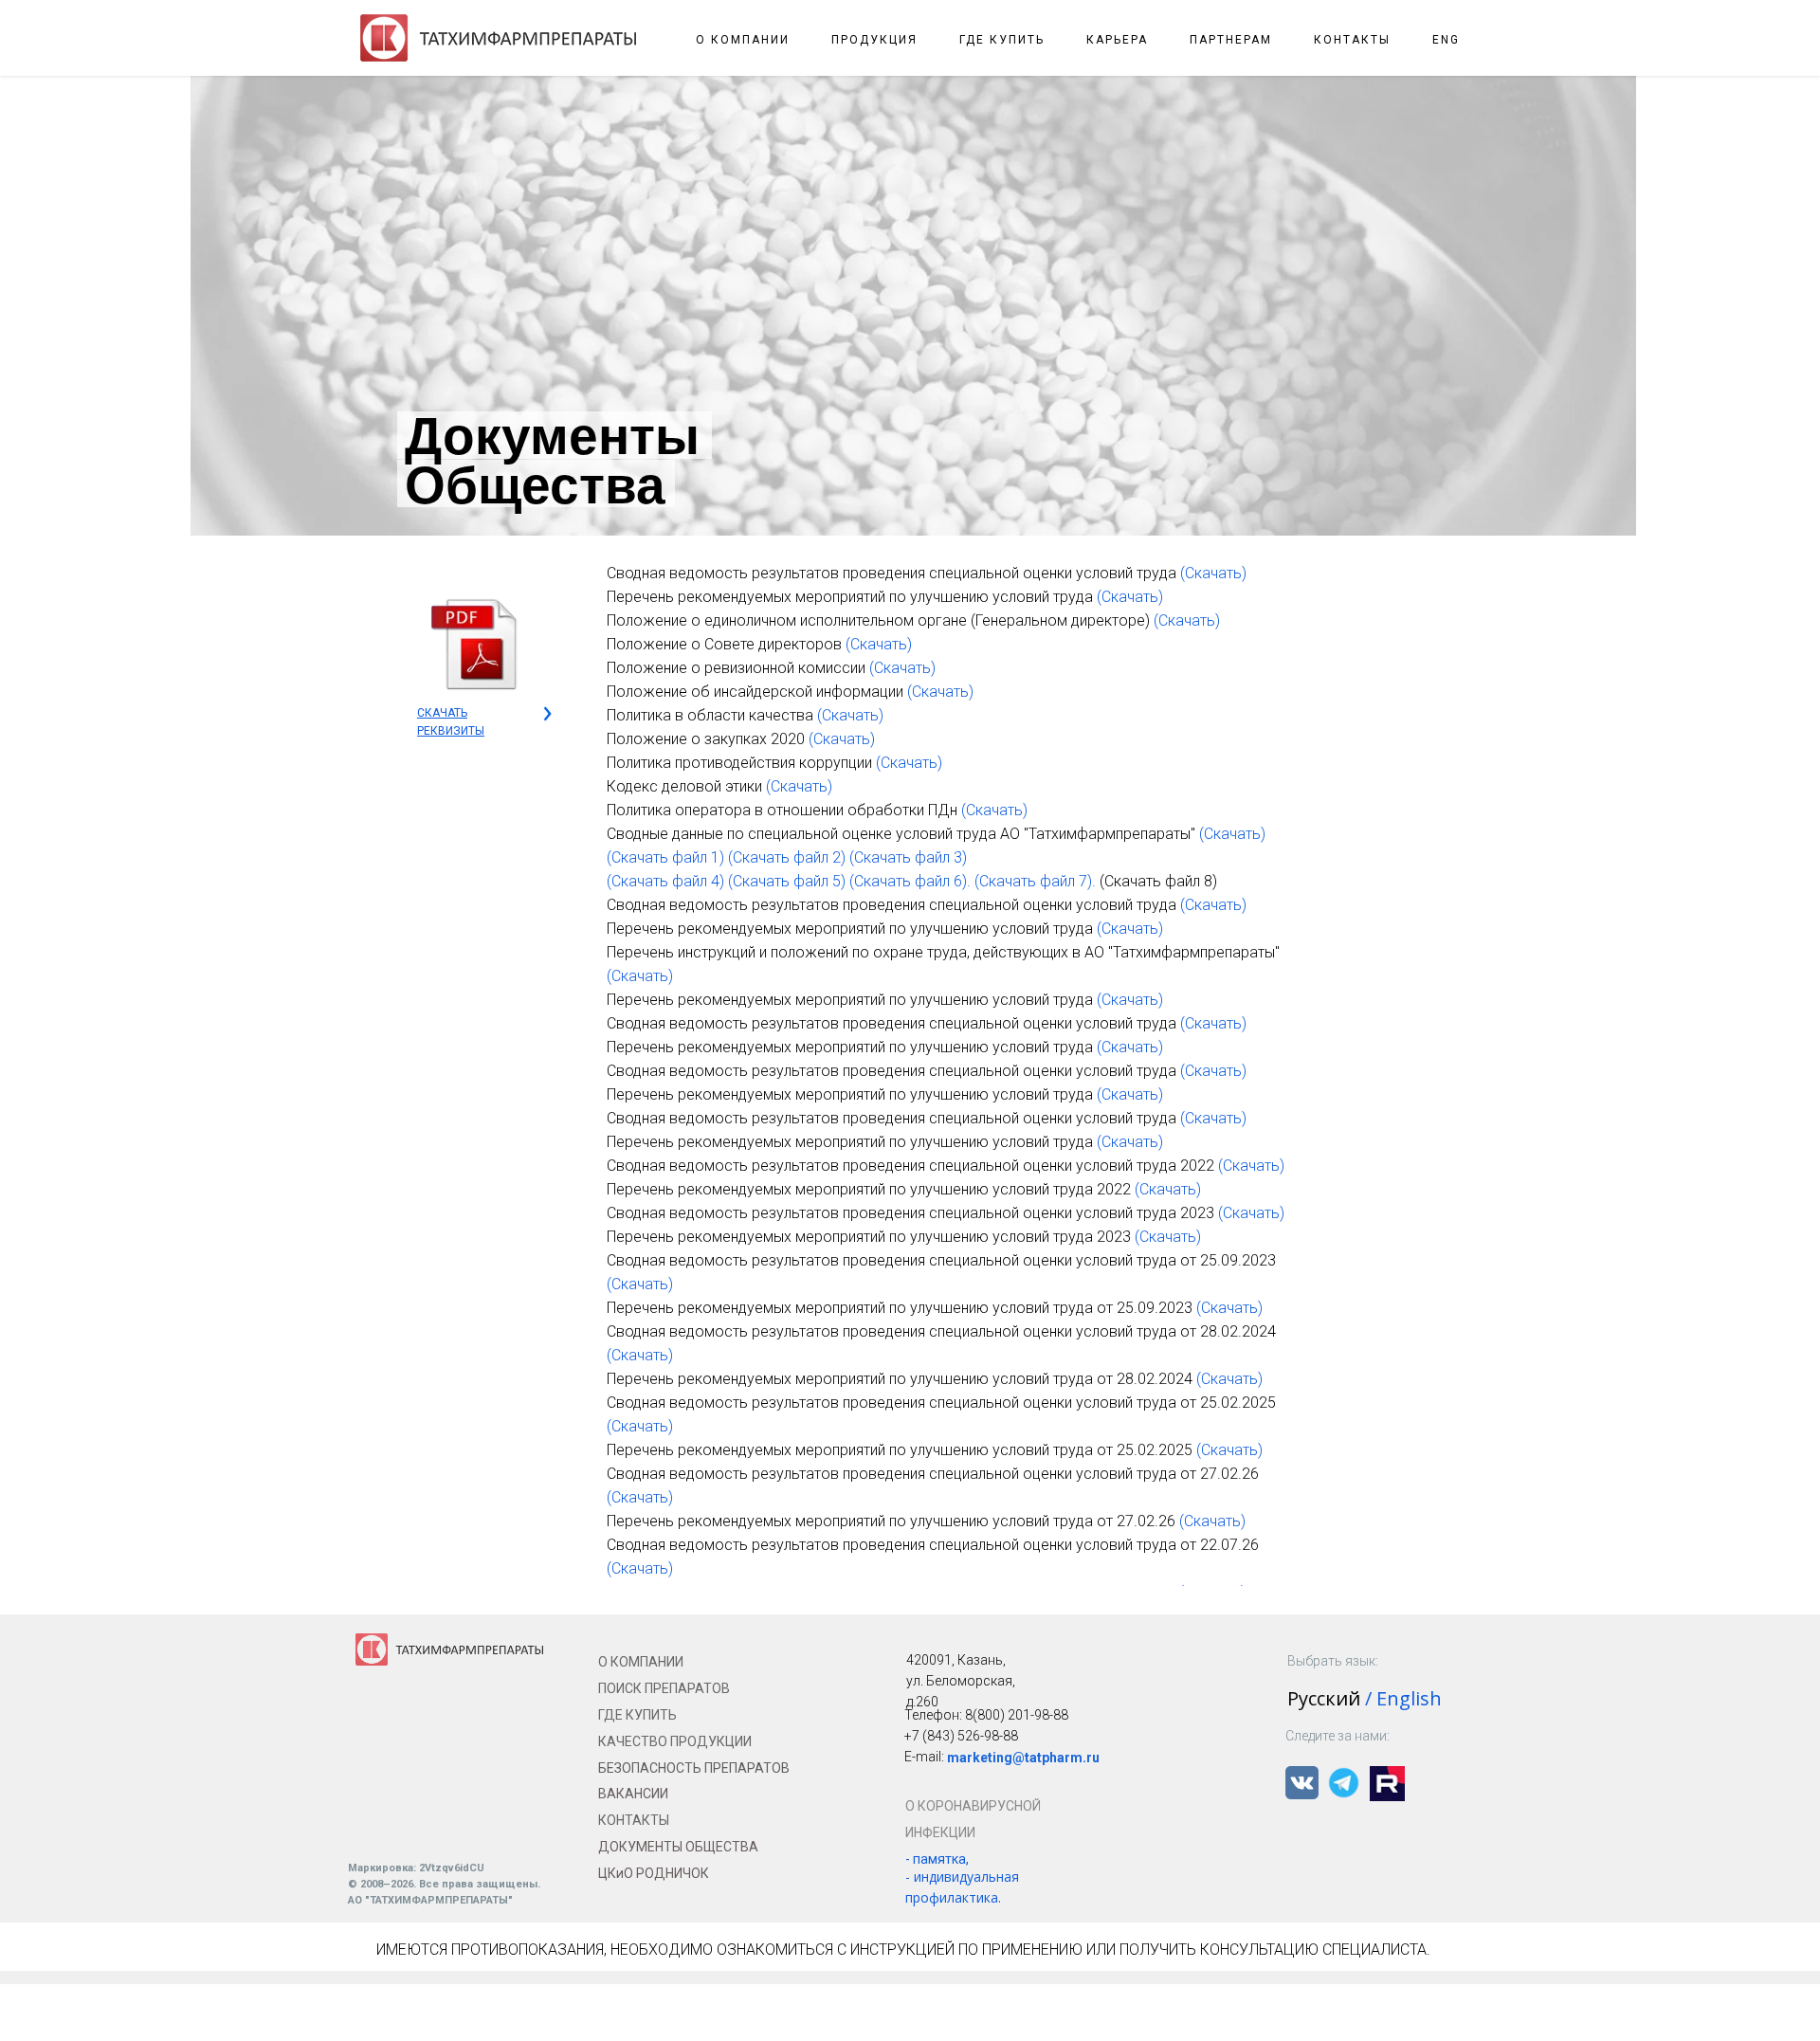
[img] (474, 645)
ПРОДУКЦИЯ (874, 40)
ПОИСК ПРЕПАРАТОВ (664, 1688)
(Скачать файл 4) (665, 881)
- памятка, (937, 1859)
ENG (1446, 40)
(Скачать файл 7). (1035, 881)
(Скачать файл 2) (787, 857)
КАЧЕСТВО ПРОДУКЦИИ (675, 1741)
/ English (1403, 1698)
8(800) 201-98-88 (1017, 1715)
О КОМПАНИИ (743, 40)
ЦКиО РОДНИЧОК (654, 1873)
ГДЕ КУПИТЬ (1002, 40)
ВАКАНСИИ (633, 1794)
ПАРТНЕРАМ (1231, 40)
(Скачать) (1213, 573)
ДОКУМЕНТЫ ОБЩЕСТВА (678, 1847)
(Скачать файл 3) (908, 857)
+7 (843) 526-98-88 (961, 1736)
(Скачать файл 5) (787, 881)
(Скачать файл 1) (665, 857)
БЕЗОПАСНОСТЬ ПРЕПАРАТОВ (694, 1768)
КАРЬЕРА (1117, 40)
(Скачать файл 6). (910, 881)
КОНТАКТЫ (1352, 40)
